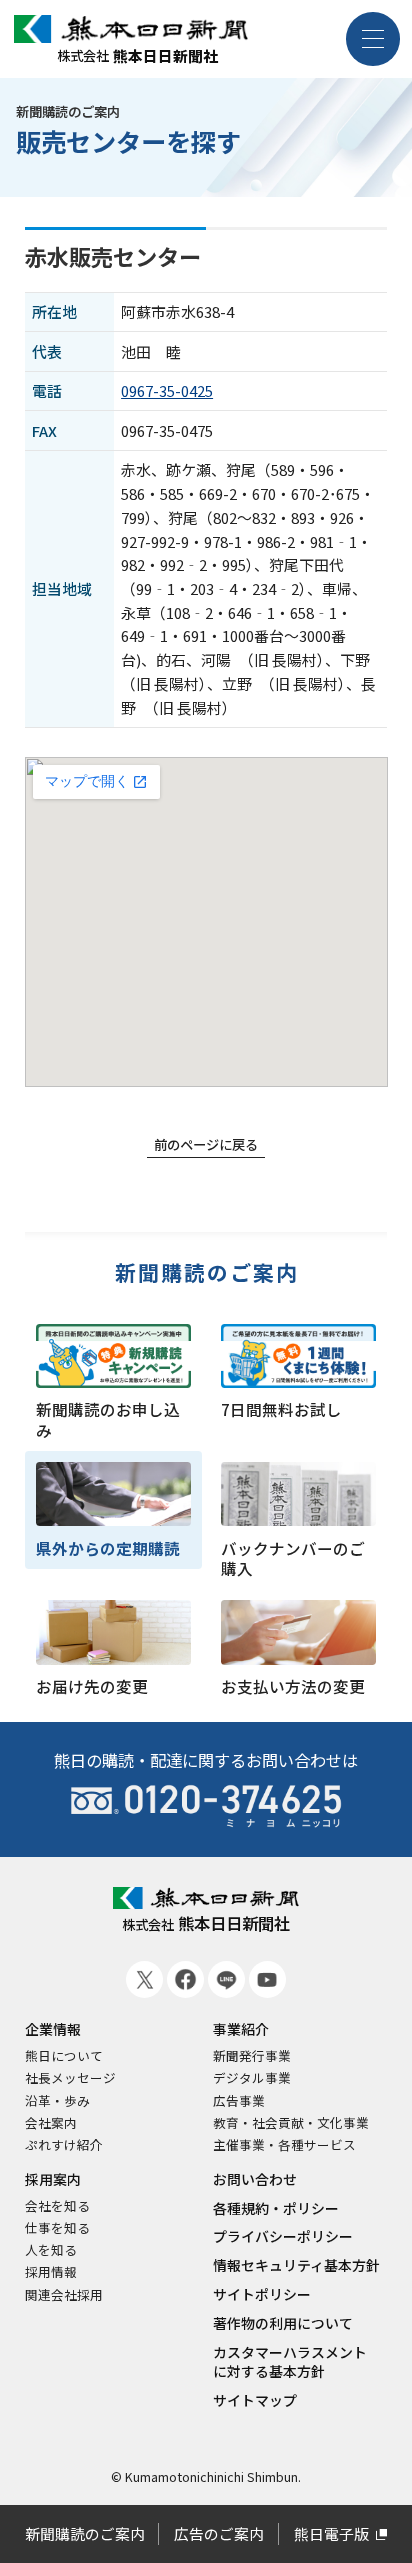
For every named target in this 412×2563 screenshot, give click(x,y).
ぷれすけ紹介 (64, 2145)
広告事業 (239, 2101)
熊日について (64, 2056)
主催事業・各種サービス (284, 2145)
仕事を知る (57, 2228)
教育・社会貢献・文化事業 (291, 2123)
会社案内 (51, 2123)
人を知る (51, 2250)
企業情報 (53, 2029)
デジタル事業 (252, 2078)
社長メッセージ (70, 2078)
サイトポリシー (262, 2294)
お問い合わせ (255, 2179)
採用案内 (53, 2179)
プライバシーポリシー (283, 2236)
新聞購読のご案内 (207, 1274)
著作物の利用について (283, 2323)
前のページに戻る (206, 1144)
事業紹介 (241, 2029)
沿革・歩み (57, 2101)
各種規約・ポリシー (276, 2208)
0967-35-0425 (167, 390)
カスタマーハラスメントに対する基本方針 (290, 2362)
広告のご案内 (219, 2533)
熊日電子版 (331, 2533)
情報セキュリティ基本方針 (296, 2265)
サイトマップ (255, 2400)
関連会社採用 (64, 2295)
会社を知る (57, 2206)
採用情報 (51, 2272)
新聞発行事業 (252, 2056)
